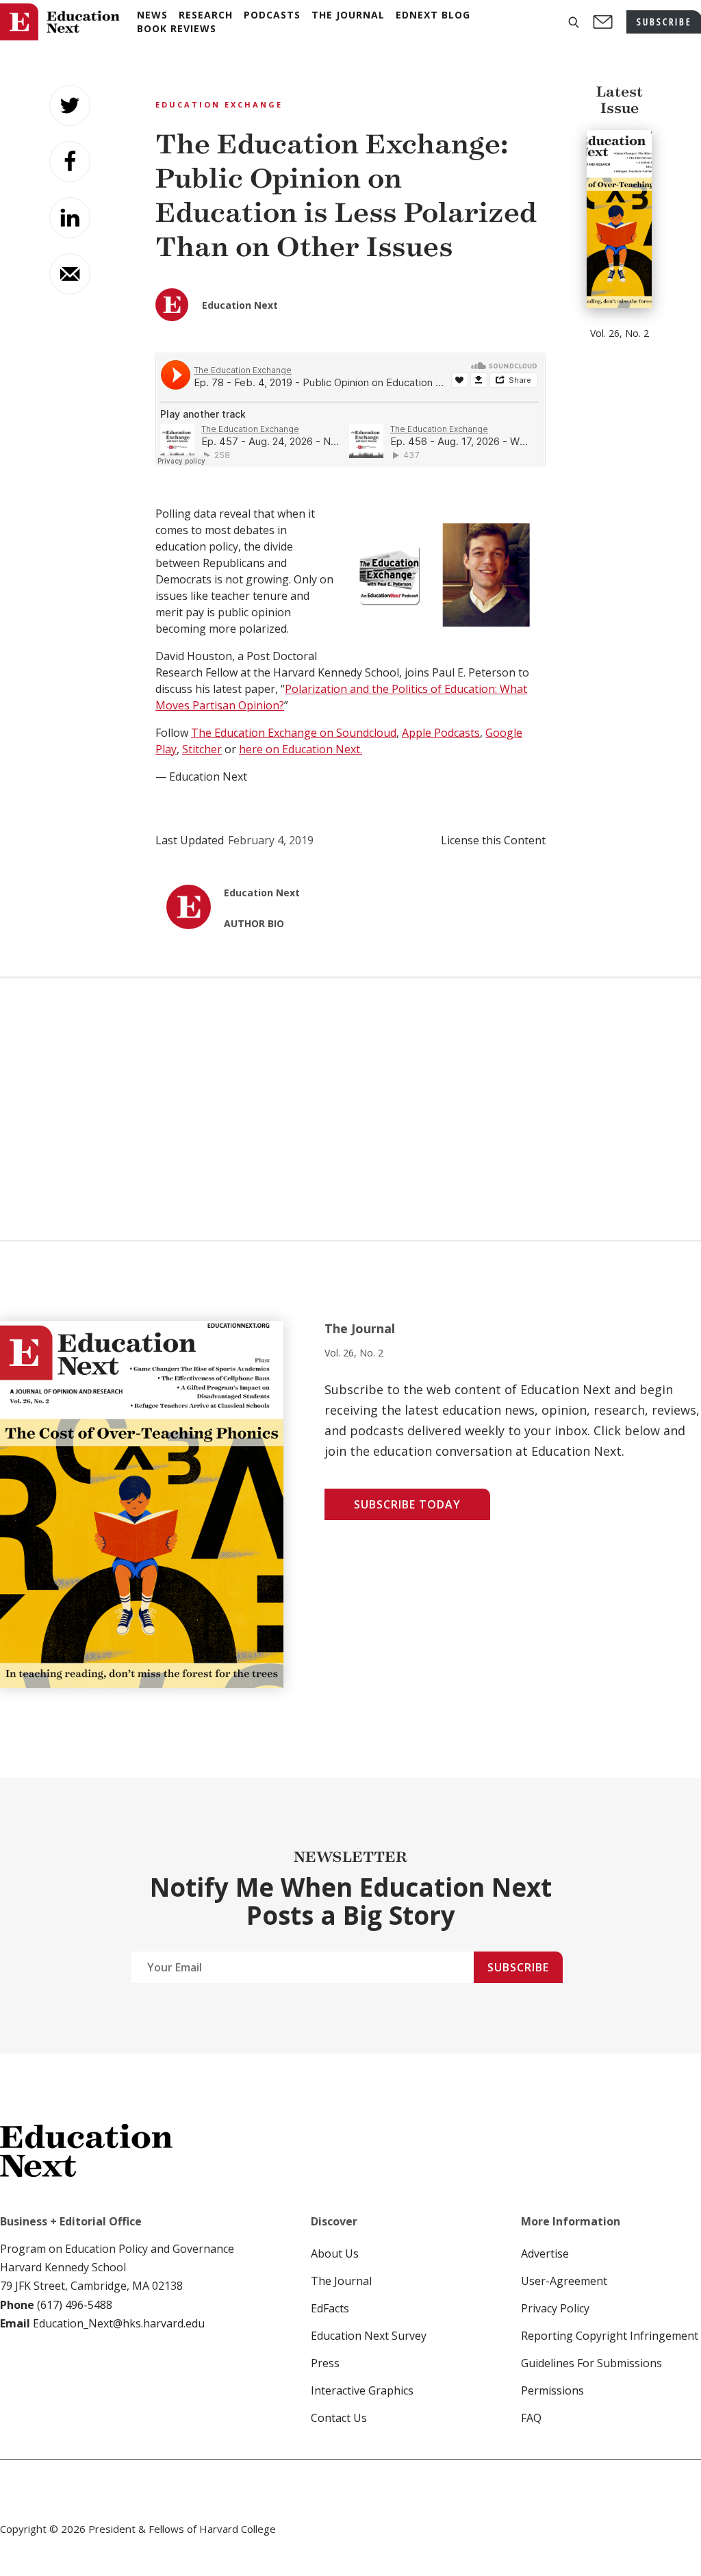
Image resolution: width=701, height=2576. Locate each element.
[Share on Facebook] (70, 162)
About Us (335, 2253)
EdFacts (330, 2308)
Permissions (552, 2390)
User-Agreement (564, 2281)
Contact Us (339, 2418)
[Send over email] (70, 274)
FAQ (531, 2418)
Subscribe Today (407, 1504)
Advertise (545, 2253)
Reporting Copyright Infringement (610, 2336)
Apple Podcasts (441, 733)
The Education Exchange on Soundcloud (294, 733)
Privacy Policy (555, 2308)
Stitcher (202, 749)
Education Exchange (219, 104)
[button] (574, 22)
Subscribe (518, 1967)
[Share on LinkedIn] (70, 218)
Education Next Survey (369, 2336)
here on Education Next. (301, 749)
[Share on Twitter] (70, 105)
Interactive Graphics (362, 2390)
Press (325, 2363)
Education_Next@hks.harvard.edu (117, 2323)
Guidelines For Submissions (591, 2363)
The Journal (341, 2281)
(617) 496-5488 (75, 2305)
